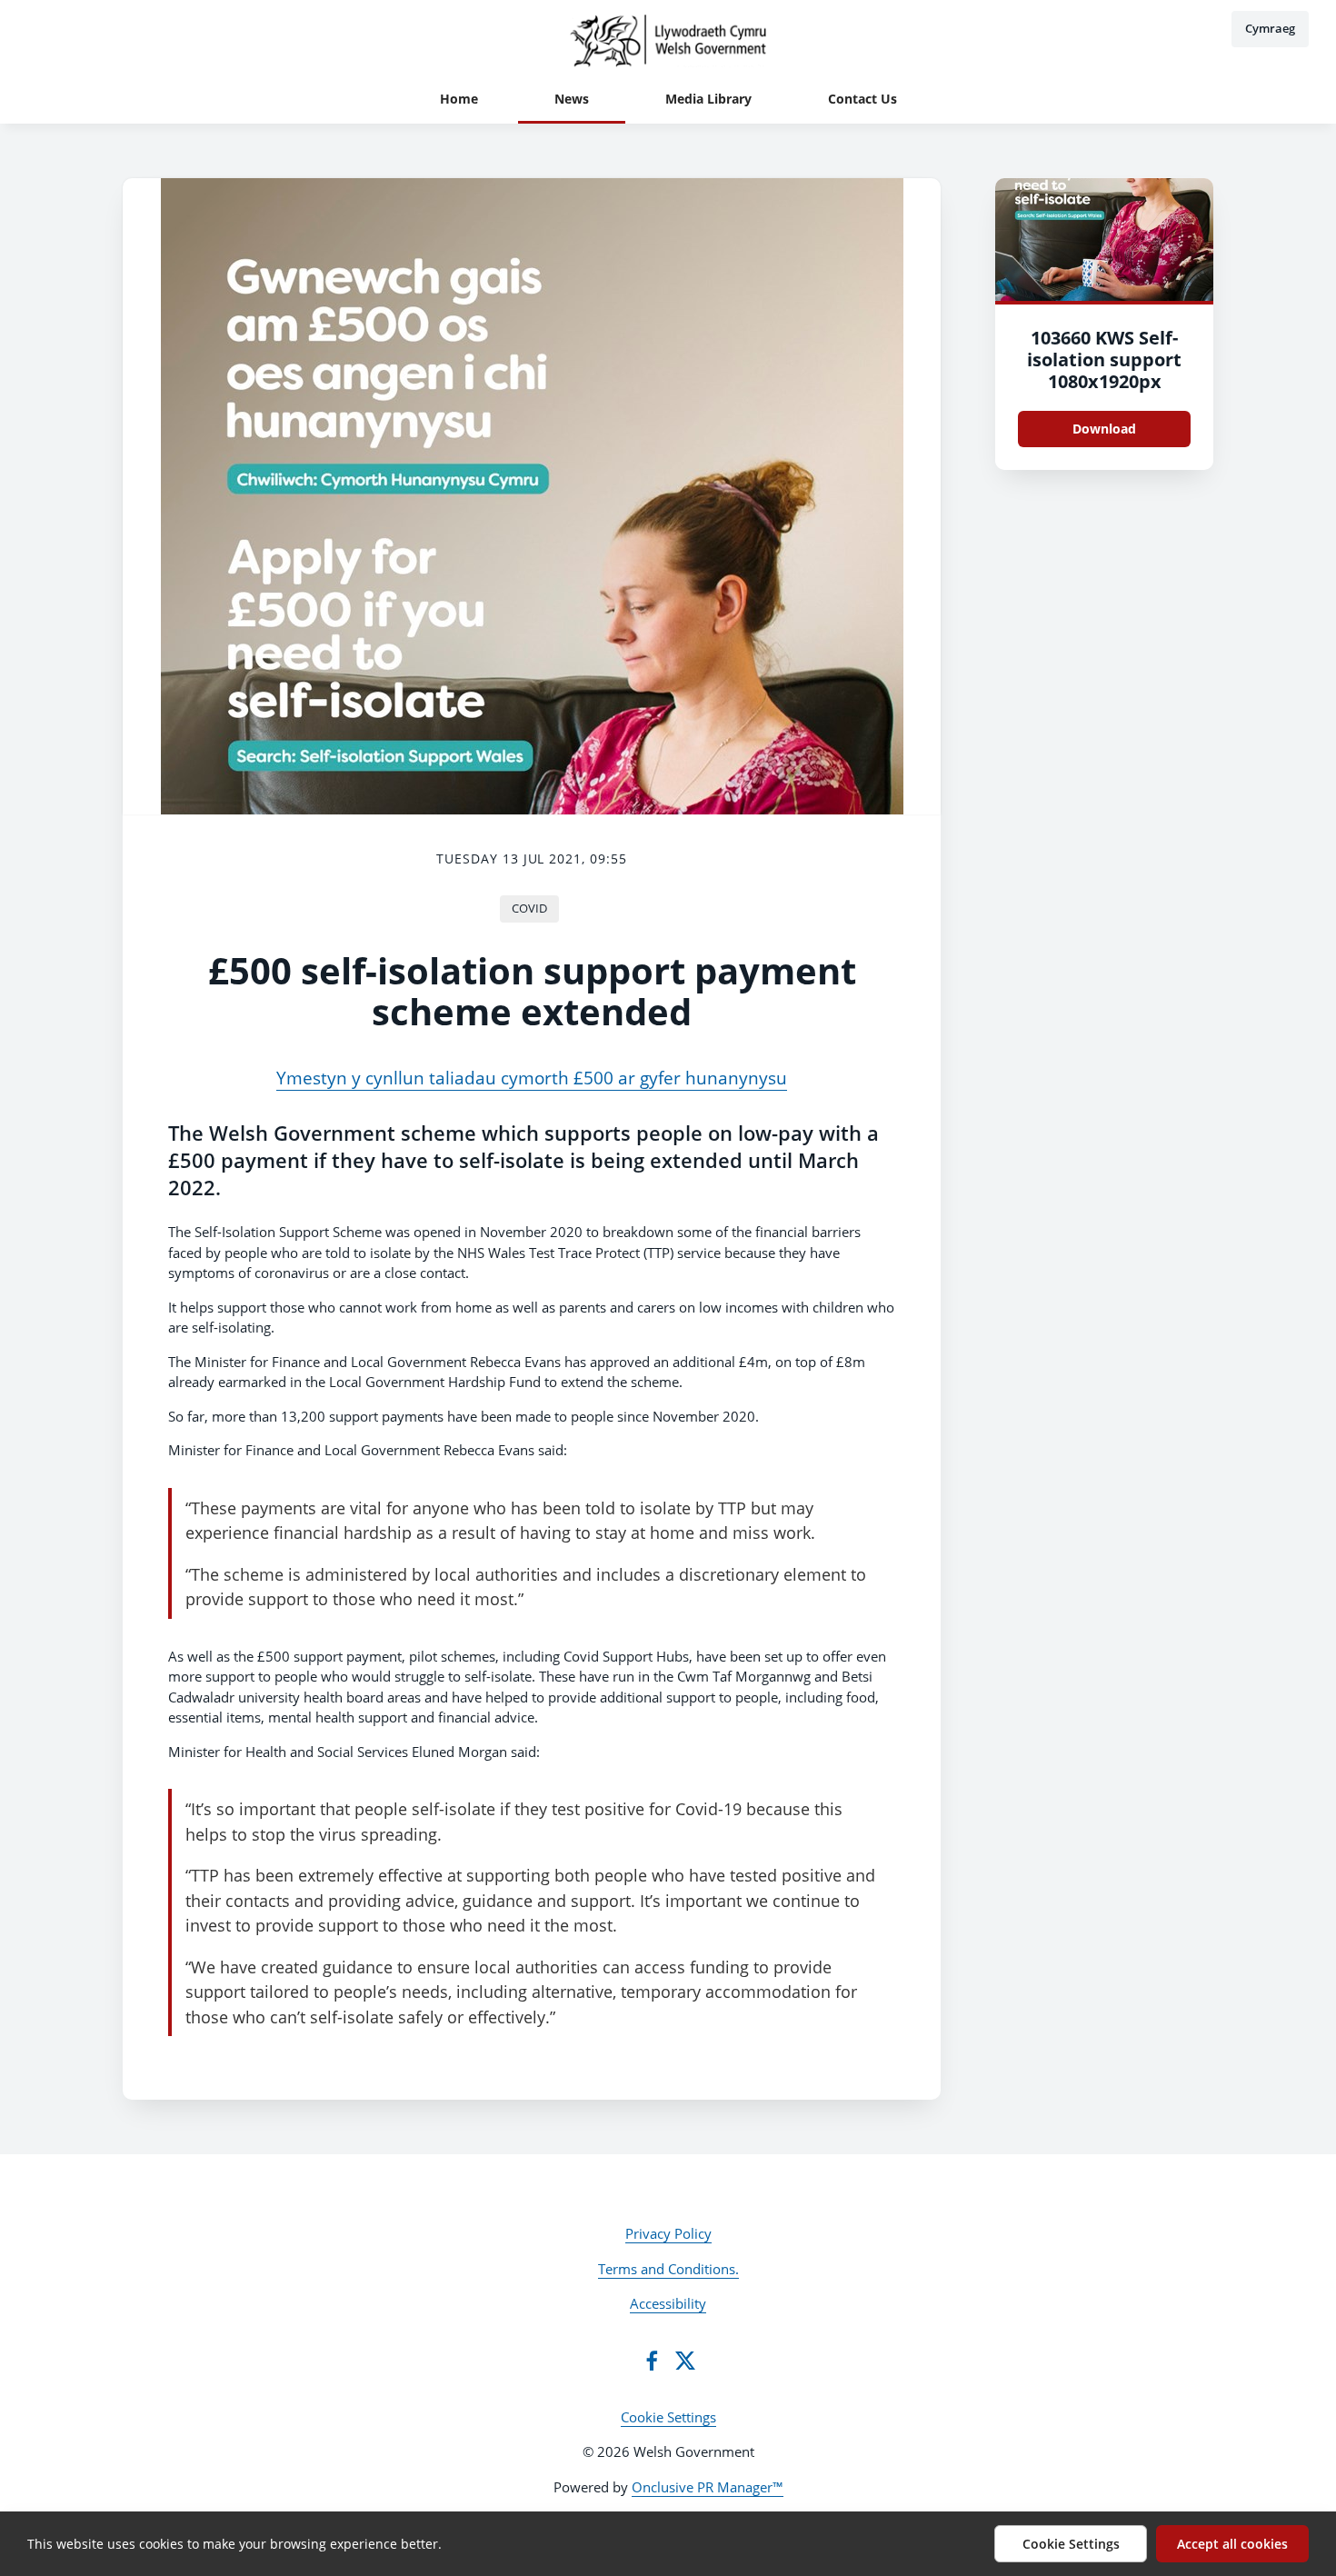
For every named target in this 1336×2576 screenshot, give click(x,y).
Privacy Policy (668, 2233)
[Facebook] (652, 2361)
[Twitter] (685, 2361)
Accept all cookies (1232, 2544)
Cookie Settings (668, 2417)
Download (1104, 429)
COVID (529, 908)
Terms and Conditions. (668, 2269)
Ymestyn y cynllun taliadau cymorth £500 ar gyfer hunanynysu (532, 1078)
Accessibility (668, 2303)
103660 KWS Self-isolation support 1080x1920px (1104, 359)
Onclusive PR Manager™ (708, 2487)
